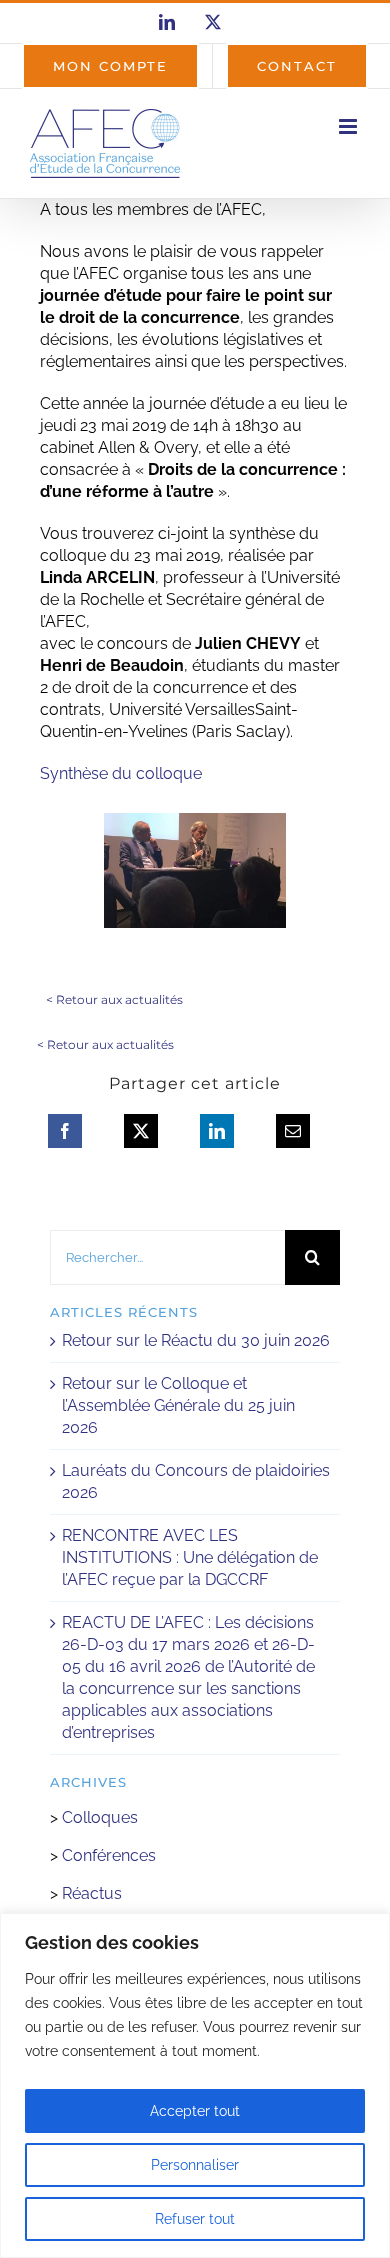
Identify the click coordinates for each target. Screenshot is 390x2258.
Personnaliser (195, 2165)
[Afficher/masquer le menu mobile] (349, 126)
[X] (141, 1131)
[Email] (293, 1131)
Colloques (100, 1817)
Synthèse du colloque (121, 773)
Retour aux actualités (119, 999)
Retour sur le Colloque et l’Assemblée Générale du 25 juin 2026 (178, 1405)
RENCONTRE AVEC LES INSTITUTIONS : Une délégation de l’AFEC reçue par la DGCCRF (190, 1557)
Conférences (109, 1855)
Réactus (92, 1893)
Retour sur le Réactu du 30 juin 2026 (196, 1340)
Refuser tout (195, 2219)
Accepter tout (195, 2111)
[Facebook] (65, 1131)
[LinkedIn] (217, 1131)
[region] (195, 2085)
